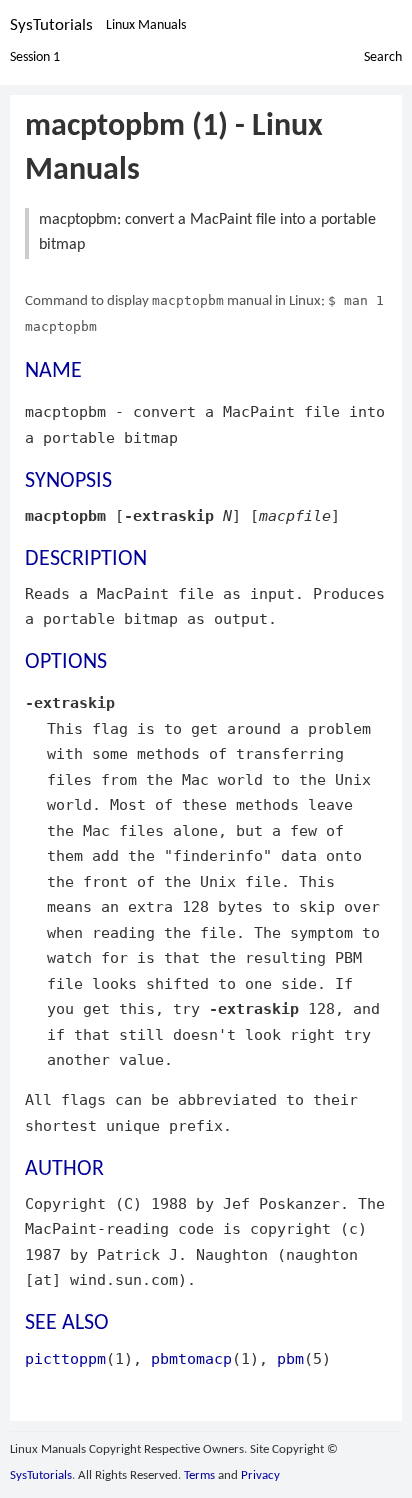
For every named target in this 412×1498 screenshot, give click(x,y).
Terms (199, 1475)
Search (383, 57)
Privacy (260, 1475)
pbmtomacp (191, 1358)
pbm (290, 1358)
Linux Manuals (146, 25)
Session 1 (35, 57)
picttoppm (65, 1358)
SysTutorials (51, 25)
